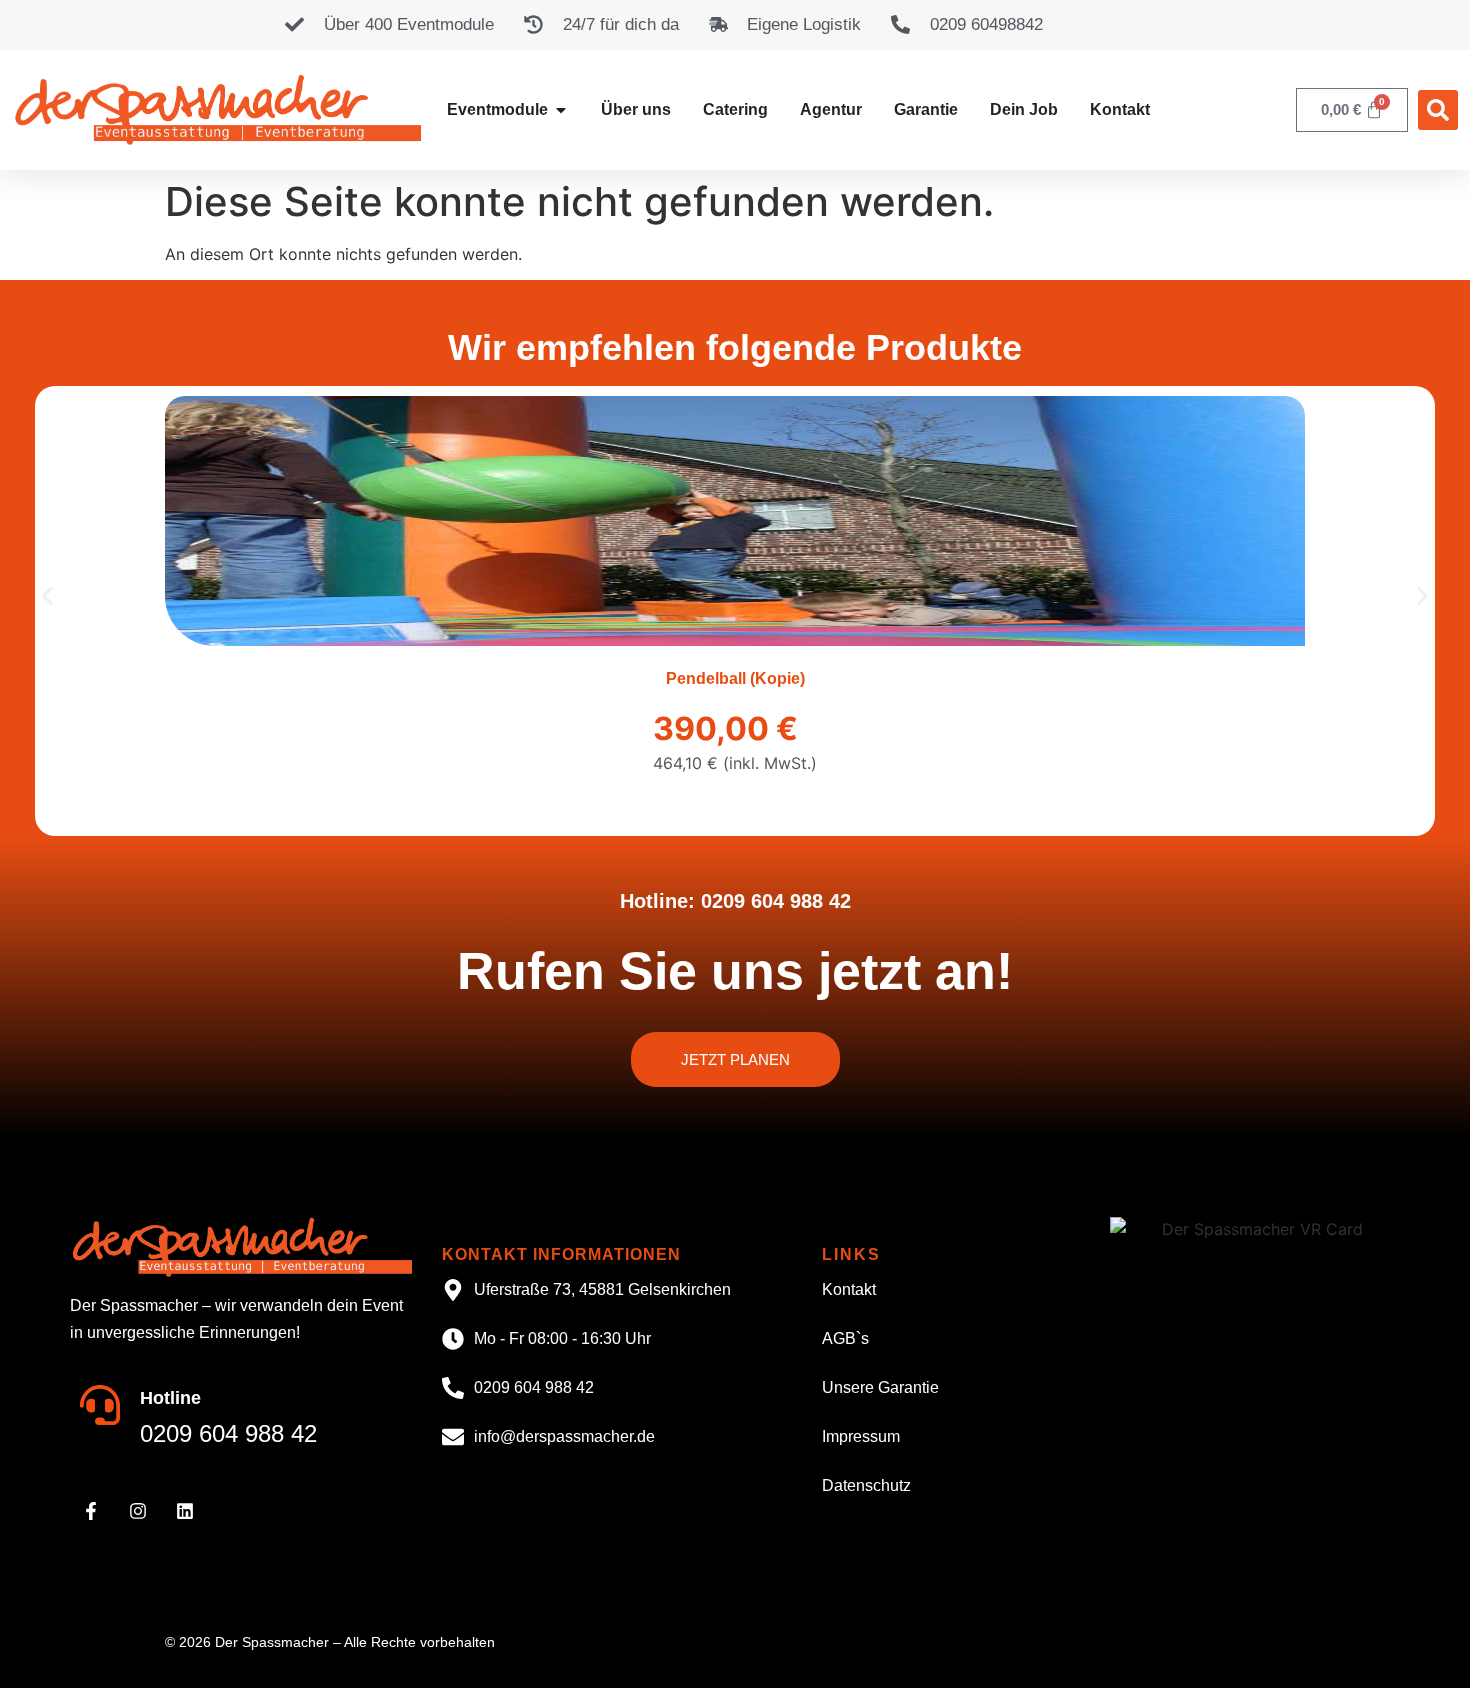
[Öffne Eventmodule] (561, 110)
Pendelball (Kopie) (735, 678)
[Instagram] (138, 1511)
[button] (1438, 110)
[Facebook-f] (91, 1511)
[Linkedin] (185, 1511)
